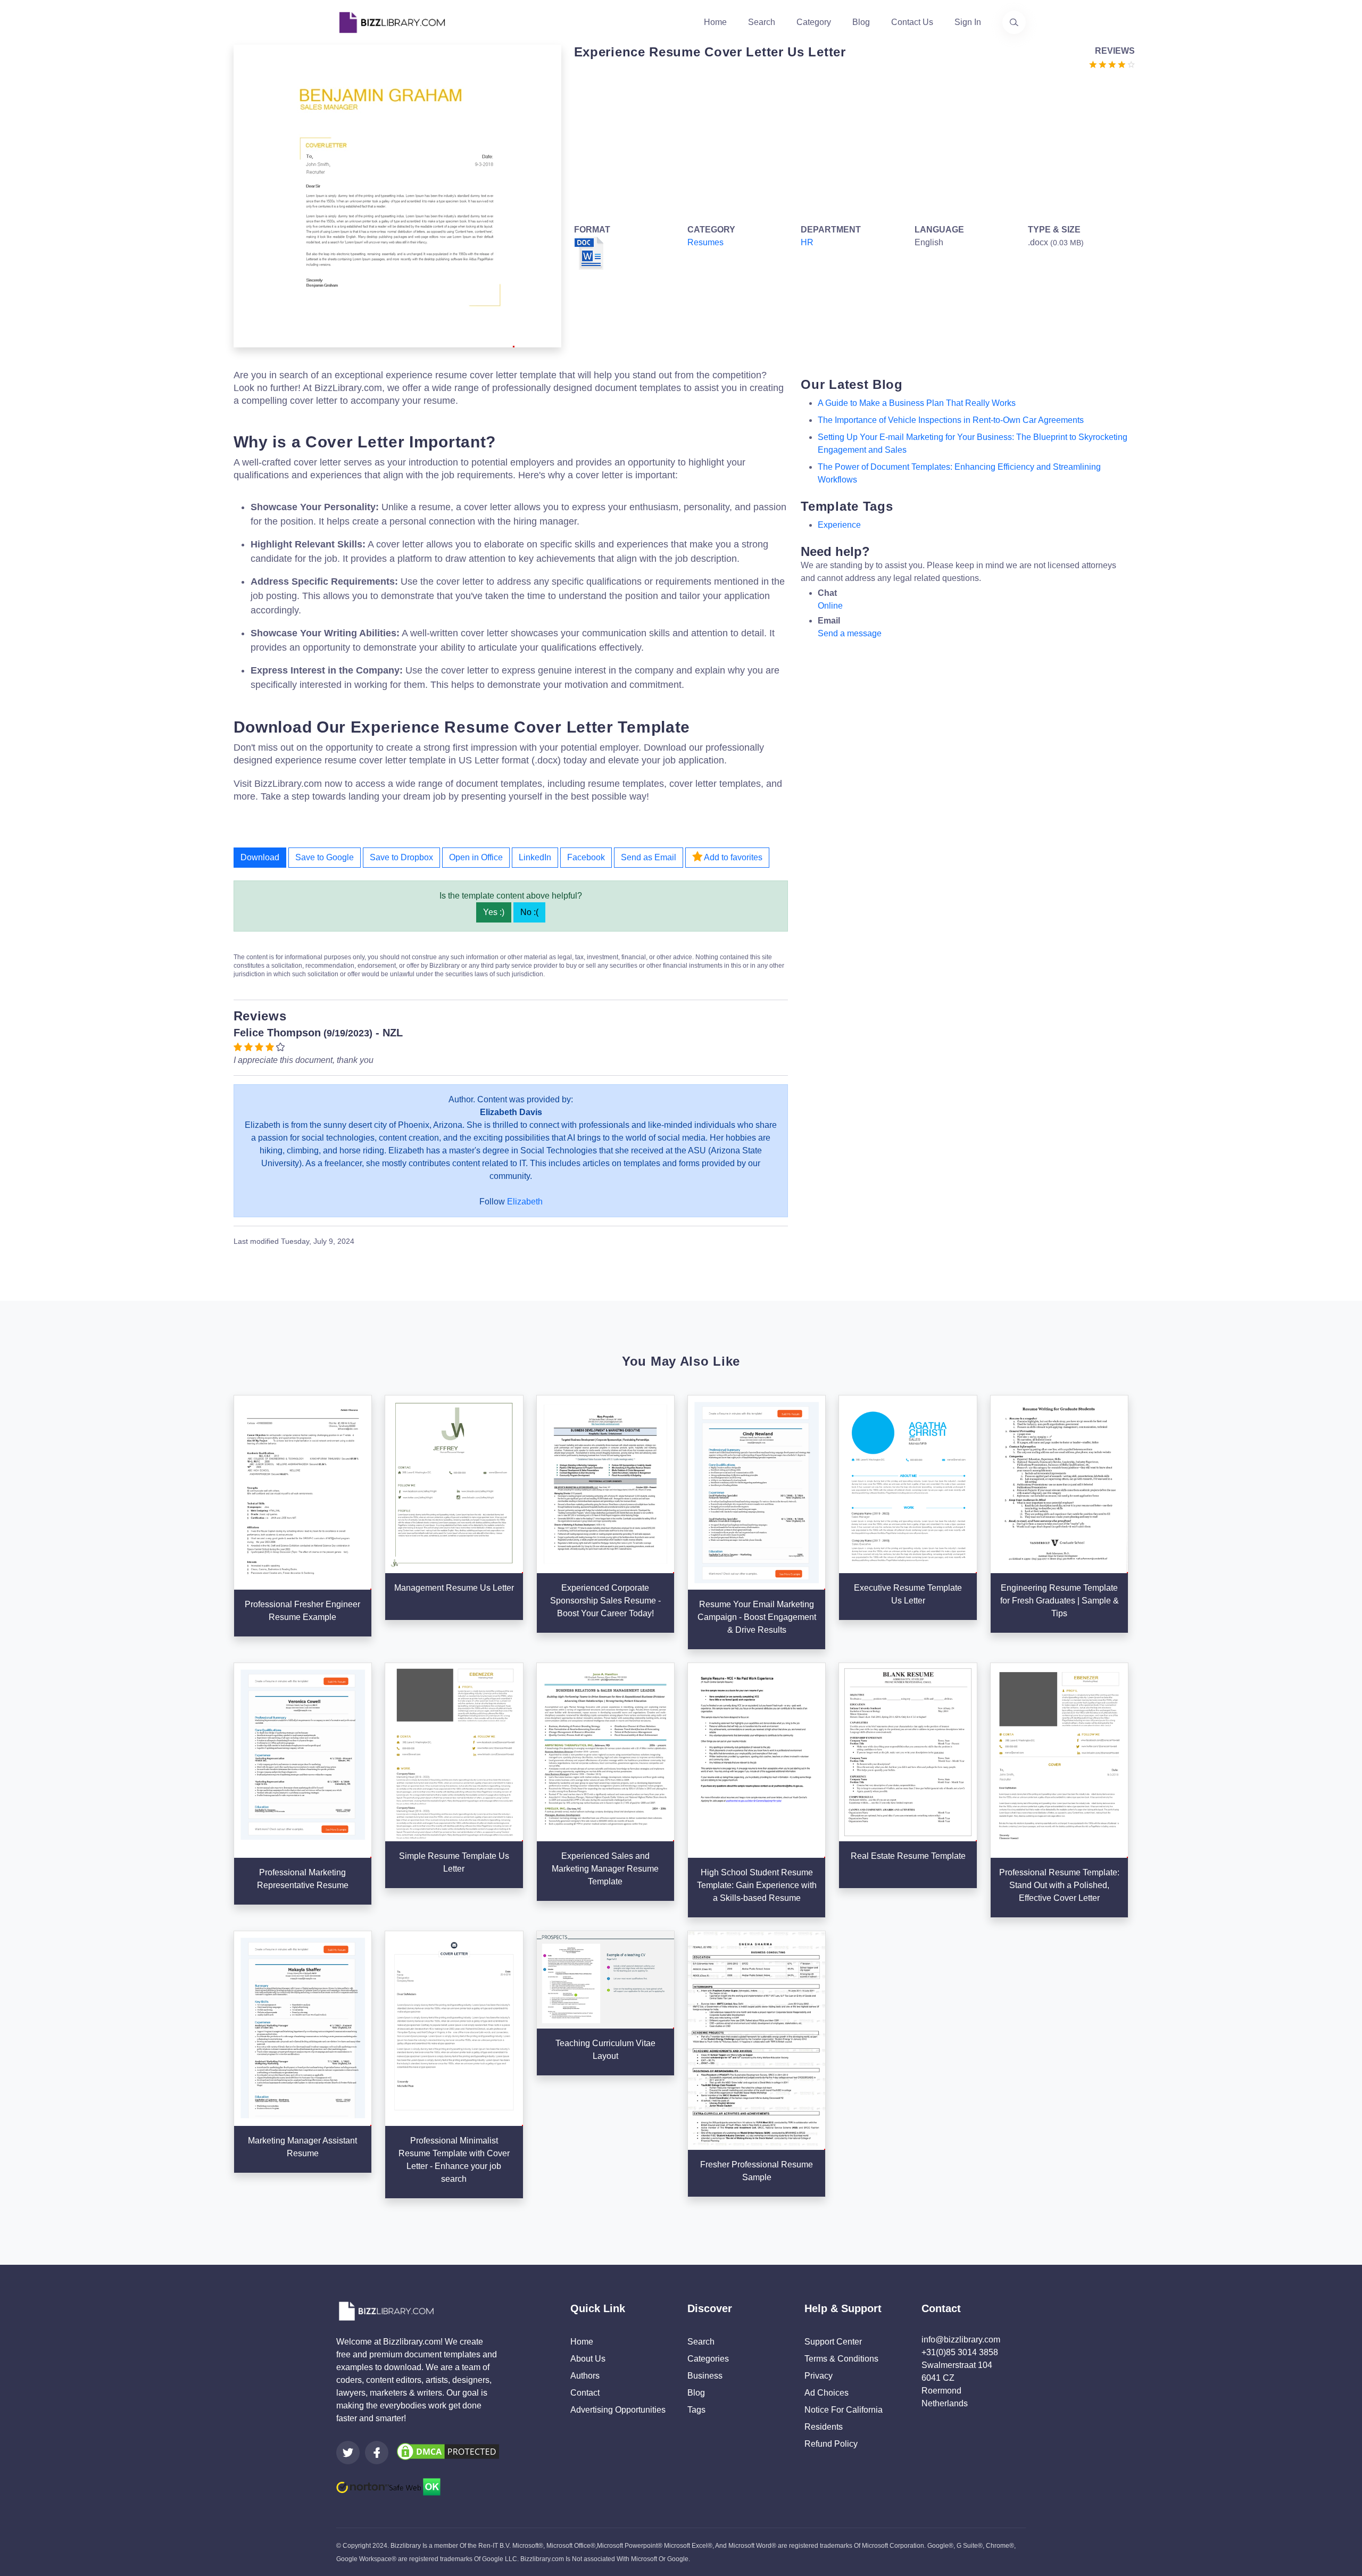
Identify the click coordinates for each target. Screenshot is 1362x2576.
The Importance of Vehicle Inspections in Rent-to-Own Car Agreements (951, 420)
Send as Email (649, 857)
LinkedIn (535, 857)
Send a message (850, 633)
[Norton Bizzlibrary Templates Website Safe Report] (388, 2486)
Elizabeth (525, 1202)
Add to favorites (732, 857)
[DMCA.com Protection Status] (448, 2451)
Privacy (819, 2376)
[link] (348, 2453)
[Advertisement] (852, 145)
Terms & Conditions (841, 2359)
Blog (861, 22)
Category (814, 22)
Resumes (705, 242)
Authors (585, 2376)
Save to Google (325, 857)
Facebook (586, 857)
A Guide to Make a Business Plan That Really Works (917, 403)
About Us (588, 2359)
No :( (529, 912)
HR (807, 242)
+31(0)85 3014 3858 (960, 2352)
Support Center (833, 2342)
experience (839, 525)
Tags (696, 2410)
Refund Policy (831, 2444)
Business (705, 2376)
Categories (708, 2359)
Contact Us (912, 22)
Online (830, 606)
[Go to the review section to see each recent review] (1112, 64)
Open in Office (476, 857)
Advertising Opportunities (618, 2410)
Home (715, 22)
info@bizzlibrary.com (961, 2340)
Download (260, 857)
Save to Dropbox (401, 857)
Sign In (968, 22)
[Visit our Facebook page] (377, 2453)
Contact (585, 2393)
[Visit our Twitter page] (348, 2453)
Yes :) (494, 912)
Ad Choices (827, 2393)
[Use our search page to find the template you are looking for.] (1014, 22)
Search (762, 22)
